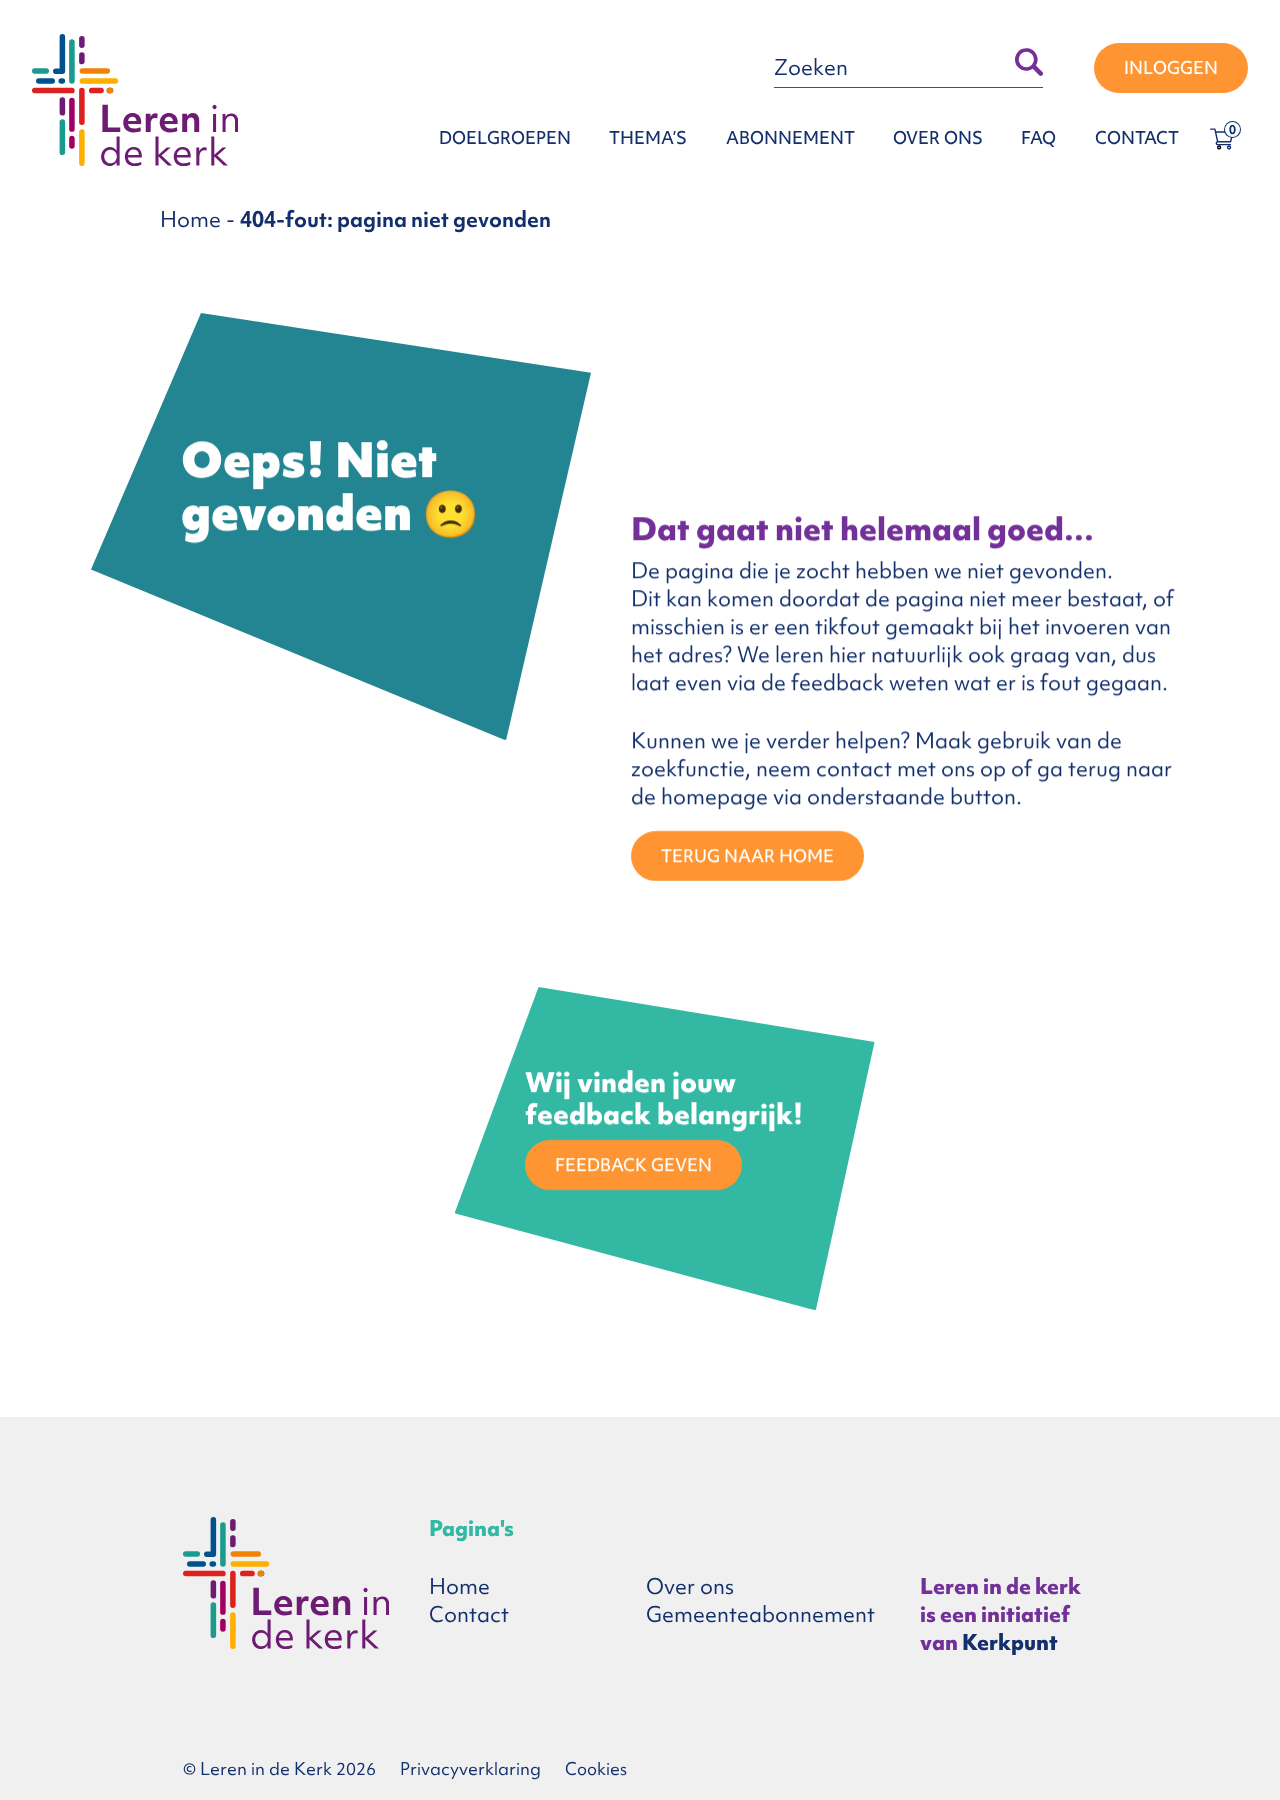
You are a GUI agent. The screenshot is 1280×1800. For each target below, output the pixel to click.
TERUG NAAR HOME (747, 855)
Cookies (596, 1768)
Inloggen (1171, 67)
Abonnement (790, 137)
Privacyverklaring (470, 1768)
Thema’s (648, 137)
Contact (1137, 137)
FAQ (1038, 137)
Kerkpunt (1010, 1642)
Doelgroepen (505, 137)
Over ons (938, 137)
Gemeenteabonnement (760, 1614)
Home (190, 219)
